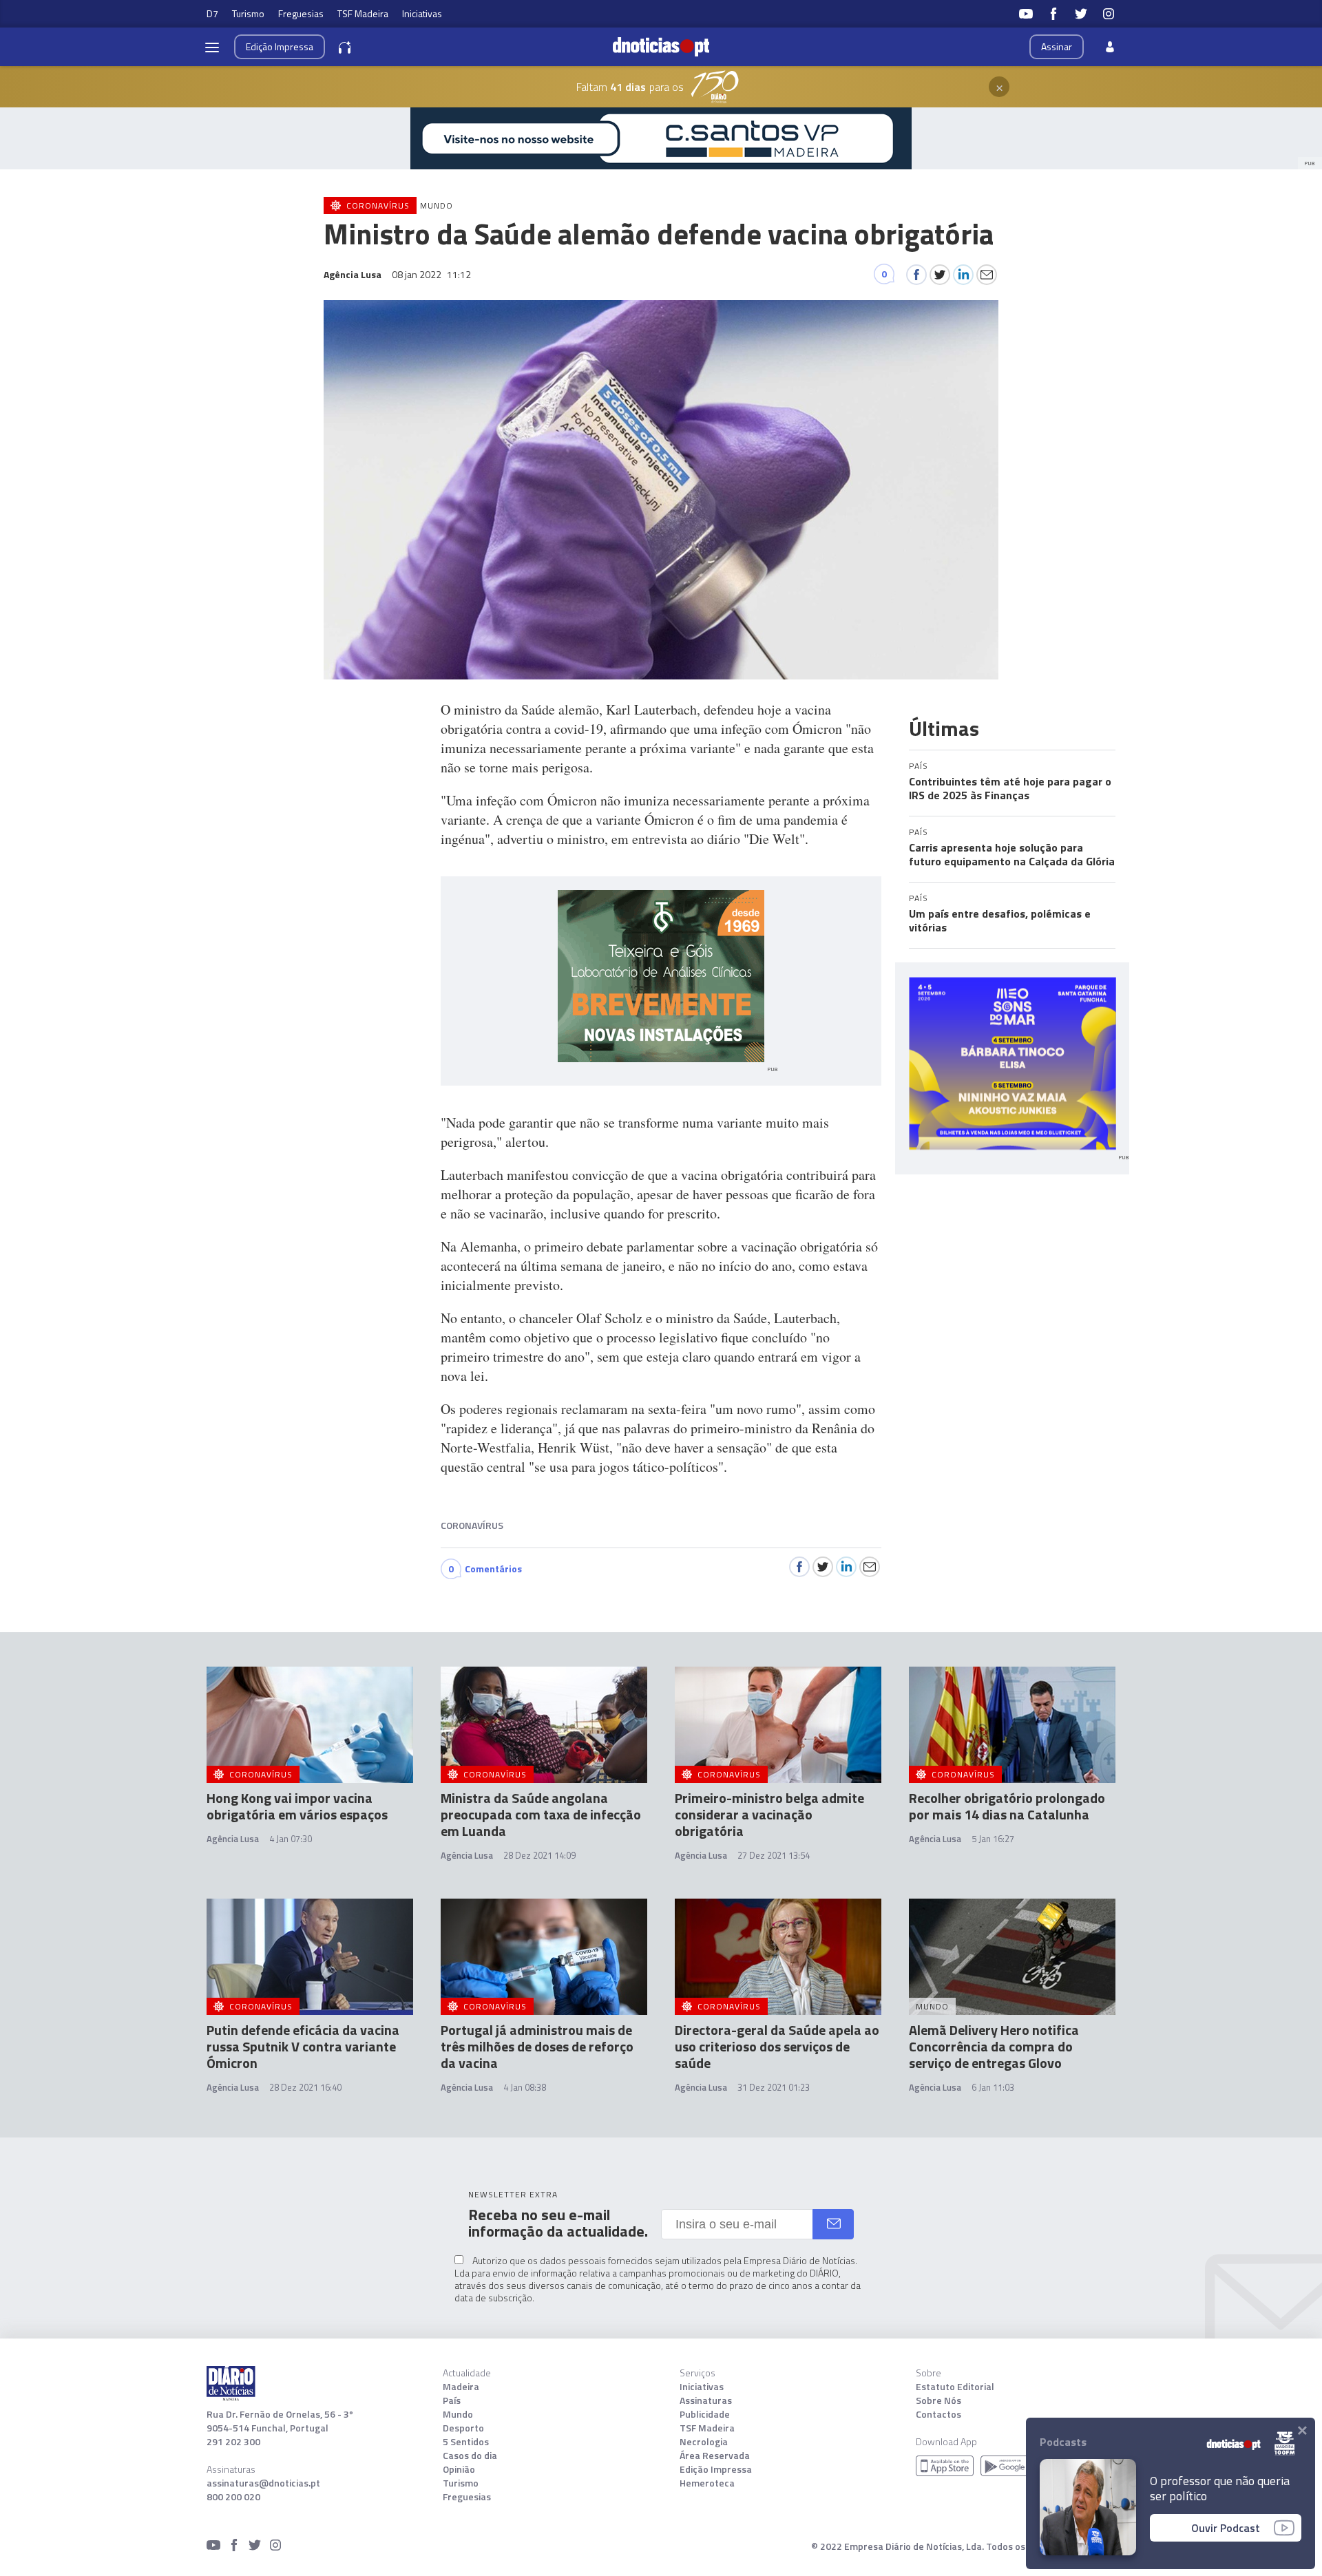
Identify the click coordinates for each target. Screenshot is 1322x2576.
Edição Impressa (716, 2469)
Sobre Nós (938, 2400)
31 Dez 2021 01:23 (774, 2087)
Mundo (458, 2414)
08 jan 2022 (431, 274)
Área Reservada (715, 2456)
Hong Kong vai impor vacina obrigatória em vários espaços (297, 1806)
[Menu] (212, 47)
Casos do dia (470, 2456)
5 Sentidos (466, 2442)
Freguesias (301, 13)
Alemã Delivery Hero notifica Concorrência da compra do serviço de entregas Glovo (994, 2046)
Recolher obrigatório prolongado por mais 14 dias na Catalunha (1007, 1806)
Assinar (1057, 46)
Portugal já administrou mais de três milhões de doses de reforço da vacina (537, 2046)
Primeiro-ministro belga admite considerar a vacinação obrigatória (769, 1814)
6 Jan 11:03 (993, 2087)
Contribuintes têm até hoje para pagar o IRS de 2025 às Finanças (1010, 788)
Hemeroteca (707, 2483)
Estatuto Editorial (955, 2387)
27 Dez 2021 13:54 (774, 1855)
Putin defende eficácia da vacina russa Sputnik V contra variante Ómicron (303, 2046)
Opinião (459, 2469)
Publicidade (705, 2414)
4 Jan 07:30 (291, 1839)
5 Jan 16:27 (993, 1839)
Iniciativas (422, 13)
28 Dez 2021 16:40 (305, 2087)
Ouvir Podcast (1226, 2528)
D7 (212, 13)
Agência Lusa (233, 1839)
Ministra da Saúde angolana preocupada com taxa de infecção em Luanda (541, 1814)
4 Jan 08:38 (525, 2087)
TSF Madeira (363, 13)
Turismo (248, 13)
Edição (280, 46)
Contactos (938, 2414)
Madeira (461, 2387)
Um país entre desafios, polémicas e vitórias (1000, 920)
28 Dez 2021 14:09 (539, 1855)
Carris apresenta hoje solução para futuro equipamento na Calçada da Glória (1012, 854)
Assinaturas (706, 2400)
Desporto (463, 2428)
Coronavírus (472, 1525)
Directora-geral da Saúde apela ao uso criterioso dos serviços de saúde (777, 2046)
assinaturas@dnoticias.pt (263, 2483)
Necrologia (704, 2442)
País (452, 2400)
